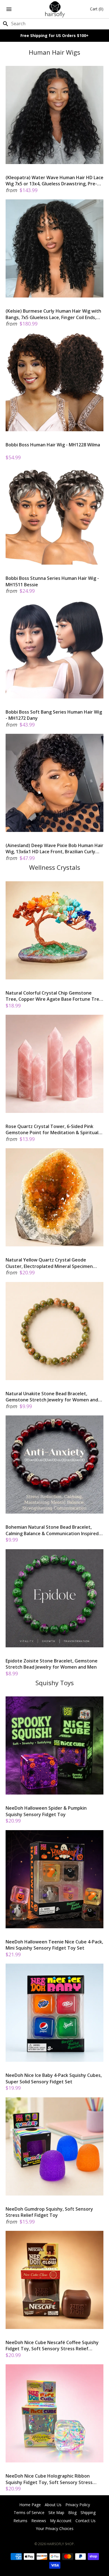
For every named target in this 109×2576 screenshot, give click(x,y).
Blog (72, 2512)
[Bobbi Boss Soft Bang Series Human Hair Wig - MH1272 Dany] (54, 649)
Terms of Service (29, 2512)
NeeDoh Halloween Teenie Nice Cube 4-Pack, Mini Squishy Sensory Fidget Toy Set (54, 1945)
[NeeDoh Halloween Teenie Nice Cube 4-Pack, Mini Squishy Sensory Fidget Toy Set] (54, 1879)
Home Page (30, 2505)
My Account (61, 2521)
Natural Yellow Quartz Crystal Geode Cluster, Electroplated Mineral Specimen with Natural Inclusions (49, 1263)
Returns (20, 2521)
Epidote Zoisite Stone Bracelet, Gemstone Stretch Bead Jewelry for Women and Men (52, 1664)
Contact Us (86, 2521)
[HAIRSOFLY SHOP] (55, 9)
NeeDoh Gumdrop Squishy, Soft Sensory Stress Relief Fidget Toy (49, 2212)
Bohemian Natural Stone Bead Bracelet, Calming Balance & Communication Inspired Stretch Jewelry (52, 1530)
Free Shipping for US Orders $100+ (54, 35)
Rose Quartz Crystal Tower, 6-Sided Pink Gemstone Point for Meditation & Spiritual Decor (52, 1130)
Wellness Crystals (55, 867)
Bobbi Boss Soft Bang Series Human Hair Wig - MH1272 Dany (54, 715)
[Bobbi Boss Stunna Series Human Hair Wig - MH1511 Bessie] (54, 516)
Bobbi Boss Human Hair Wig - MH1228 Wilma (53, 445)
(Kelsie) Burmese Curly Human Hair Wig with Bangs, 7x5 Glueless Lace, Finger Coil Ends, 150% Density (53, 314)
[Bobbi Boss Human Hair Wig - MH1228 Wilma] (54, 382)
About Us (53, 2505)
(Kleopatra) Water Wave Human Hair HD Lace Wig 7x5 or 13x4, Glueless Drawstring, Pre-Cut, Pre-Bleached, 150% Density (54, 181)
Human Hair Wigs (54, 52)
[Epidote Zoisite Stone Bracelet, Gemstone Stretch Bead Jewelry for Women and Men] (54, 1598)
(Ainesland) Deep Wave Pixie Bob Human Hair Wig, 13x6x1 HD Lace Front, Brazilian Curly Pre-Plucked (54, 849)
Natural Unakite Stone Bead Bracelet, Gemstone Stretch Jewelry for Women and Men (52, 1397)
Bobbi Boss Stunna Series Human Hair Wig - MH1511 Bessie (52, 581)
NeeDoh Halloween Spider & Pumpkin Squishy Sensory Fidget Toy (46, 1811)
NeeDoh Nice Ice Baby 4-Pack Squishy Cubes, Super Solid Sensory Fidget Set (54, 2078)
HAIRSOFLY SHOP (60, 2544)
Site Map (56, 2512)
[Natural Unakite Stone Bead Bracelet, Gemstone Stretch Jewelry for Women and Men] (54, 1331)
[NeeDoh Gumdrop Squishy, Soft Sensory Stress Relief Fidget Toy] (54, 2146)
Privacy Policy (78, 2505)
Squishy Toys (55, 1683)
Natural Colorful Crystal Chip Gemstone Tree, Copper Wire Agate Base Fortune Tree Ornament (54, 996)
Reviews (39, 2521)
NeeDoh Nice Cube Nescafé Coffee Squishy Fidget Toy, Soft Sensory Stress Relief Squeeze (52, 2346)
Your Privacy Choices (55, 2528)
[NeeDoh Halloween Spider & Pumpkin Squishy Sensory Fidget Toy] (54, 1745)
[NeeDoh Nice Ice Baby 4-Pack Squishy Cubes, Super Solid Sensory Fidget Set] (54, 2013)
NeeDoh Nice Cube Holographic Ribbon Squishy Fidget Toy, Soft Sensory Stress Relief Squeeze (49, 2479)
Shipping (88, 2512)
